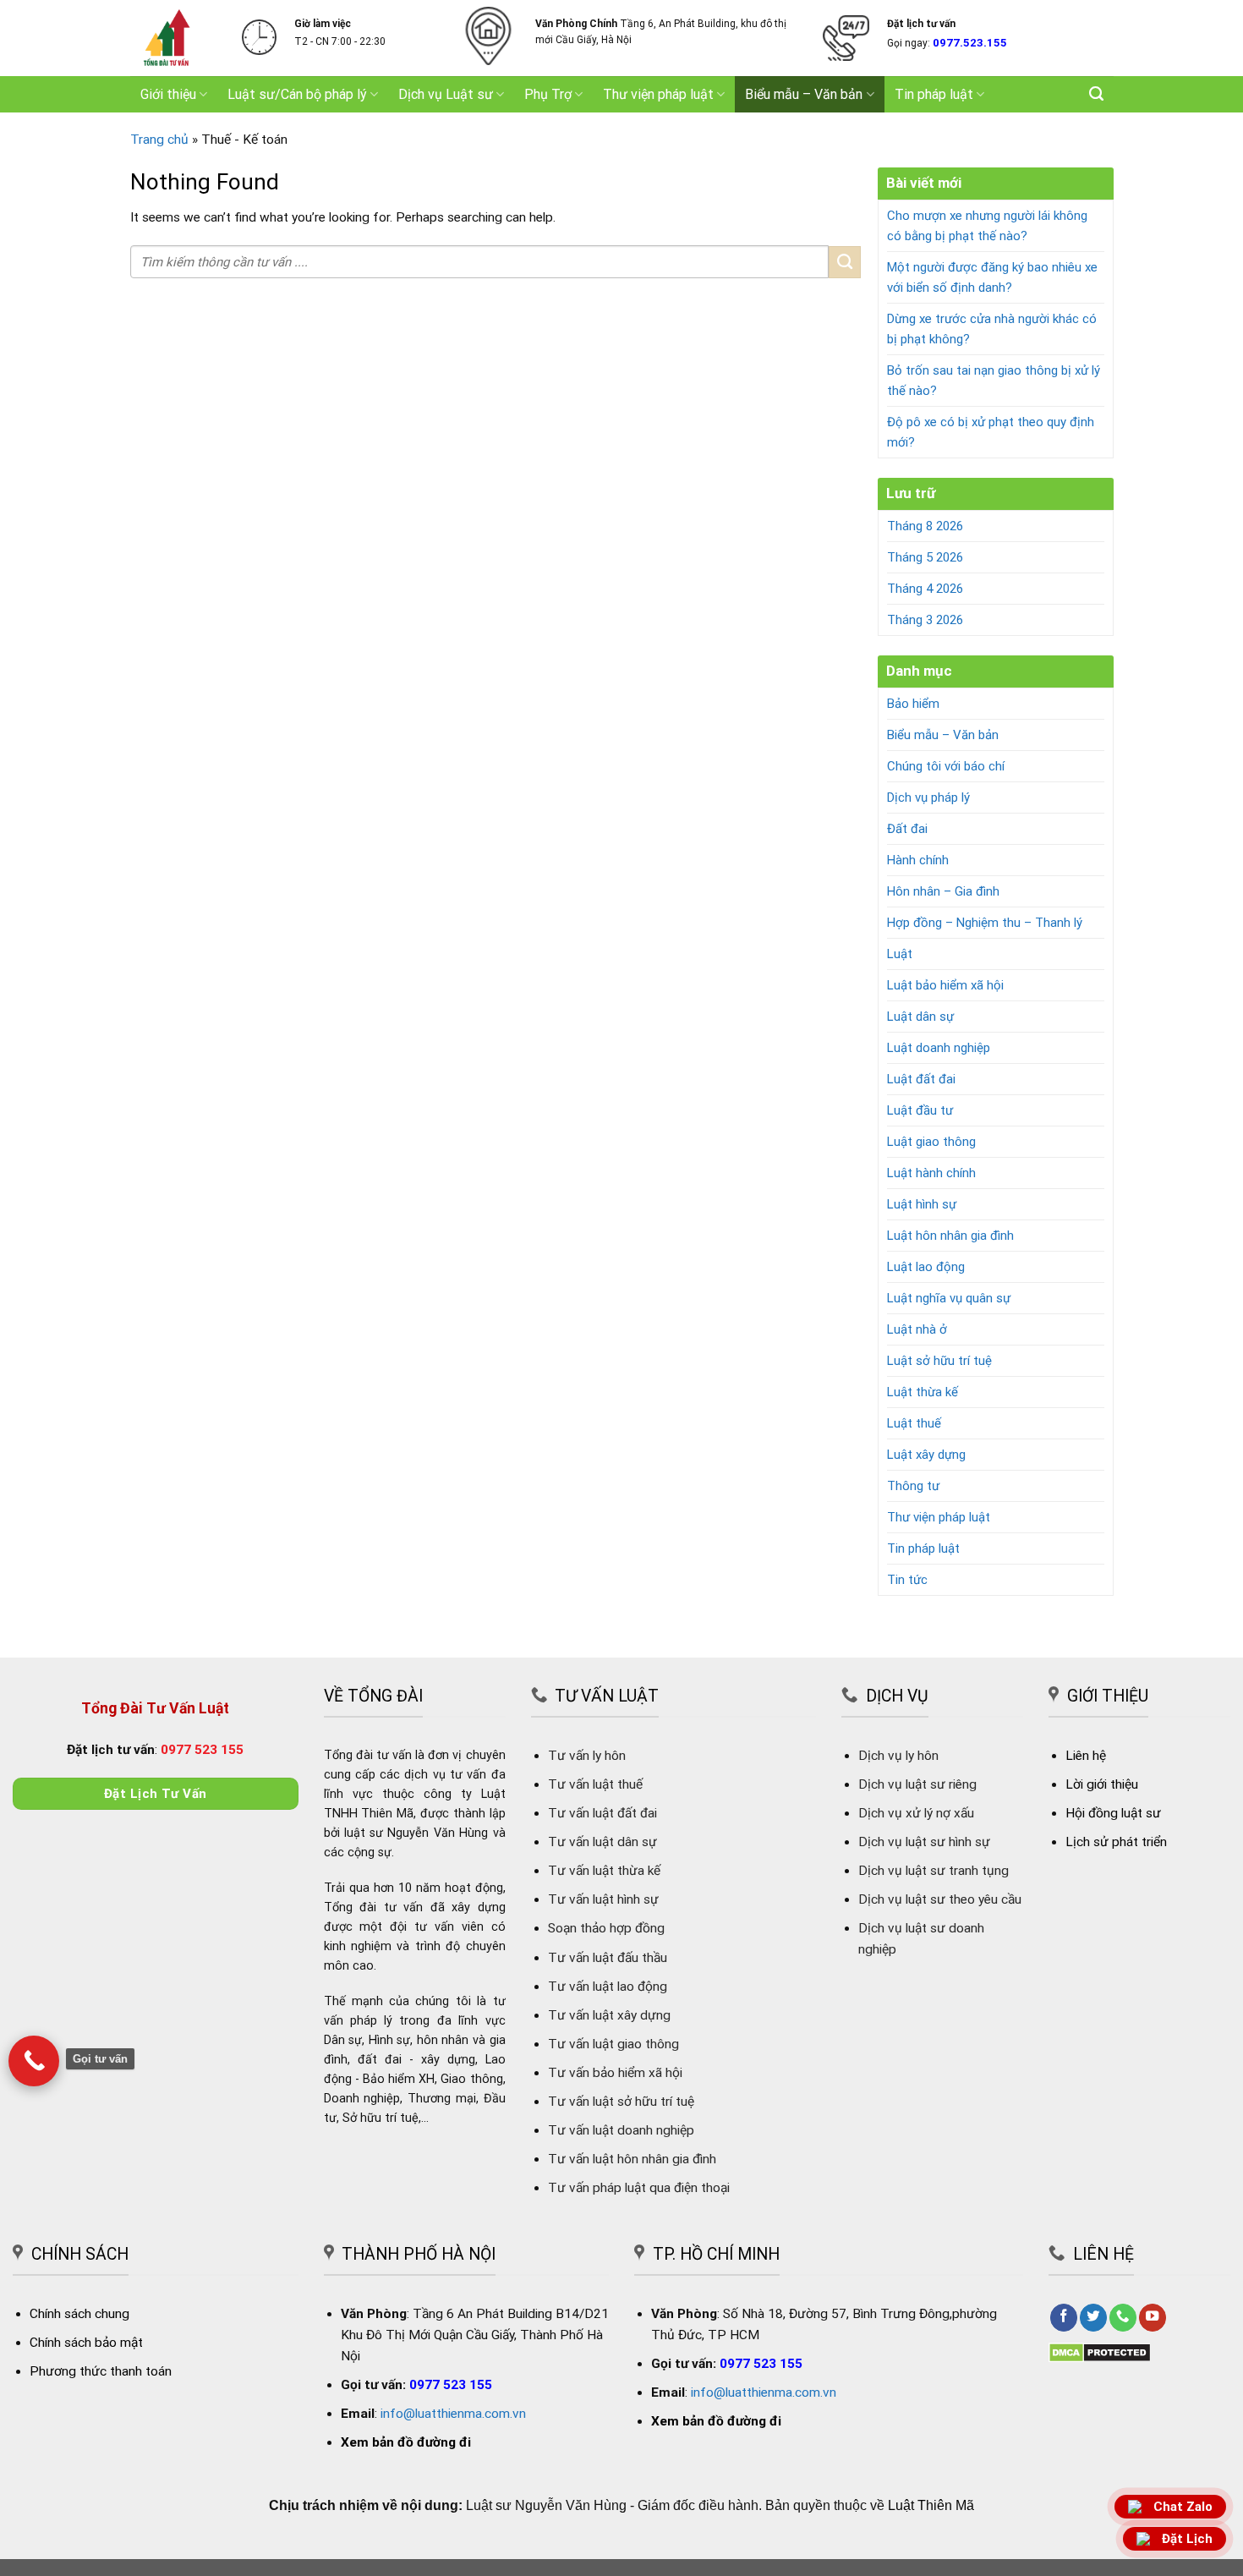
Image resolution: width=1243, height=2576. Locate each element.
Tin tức (907, 1580)
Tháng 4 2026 (925, 589)
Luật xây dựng (926, 1455)
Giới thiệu (168, 94)
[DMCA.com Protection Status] (1100, 2352)
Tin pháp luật (934, 94)
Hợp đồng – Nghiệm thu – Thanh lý (985, 923)
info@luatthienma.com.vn (453, 2414)
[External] (34, 2061)
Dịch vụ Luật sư (446, 94)
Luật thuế (914, 1423)
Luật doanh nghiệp (939, 1048)
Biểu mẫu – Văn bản (804, 94)
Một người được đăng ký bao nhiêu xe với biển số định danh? (992, 277)
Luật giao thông (931, 1142)
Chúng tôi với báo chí (946, 766)
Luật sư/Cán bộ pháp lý (297, 94)
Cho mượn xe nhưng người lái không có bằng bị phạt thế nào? (987, 226)
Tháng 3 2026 (925, 620)
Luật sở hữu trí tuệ (939, 1361)
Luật (900, 954)
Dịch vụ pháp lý (928, 797)
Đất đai (907, 829)
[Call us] (1123, 2318)
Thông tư (913, 1486)
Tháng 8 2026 (925, 526)
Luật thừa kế (923, 1392)
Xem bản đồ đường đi (406, 2442)
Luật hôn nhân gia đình (950, 1236)
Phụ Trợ (548, 94)
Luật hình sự (922, 1204)
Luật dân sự (920, 1017)
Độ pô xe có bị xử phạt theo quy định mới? (991, 432)
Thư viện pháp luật (658, 94)
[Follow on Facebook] (1064, 2318)
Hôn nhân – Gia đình (943, 891)
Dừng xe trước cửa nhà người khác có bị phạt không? (992, 329)
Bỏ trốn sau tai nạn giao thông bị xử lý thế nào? (994, 381)
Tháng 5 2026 (925, 557)
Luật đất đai (921, 1079)
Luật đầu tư (920, 1110)
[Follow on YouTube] (1153, 2318)
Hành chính (918, 860)
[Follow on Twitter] (1093, 2318)
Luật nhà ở (917, 1329)
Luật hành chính (931, 1173)
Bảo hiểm (913, 704)
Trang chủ (159, 140)
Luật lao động (926, 1267)
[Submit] (845, 262)
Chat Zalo (1183, 2507)
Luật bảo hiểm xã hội (945, 985)
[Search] (1096, 94)
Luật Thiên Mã (931, 2505)
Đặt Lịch (1187, 2539)
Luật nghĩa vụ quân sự (949, 1298)
